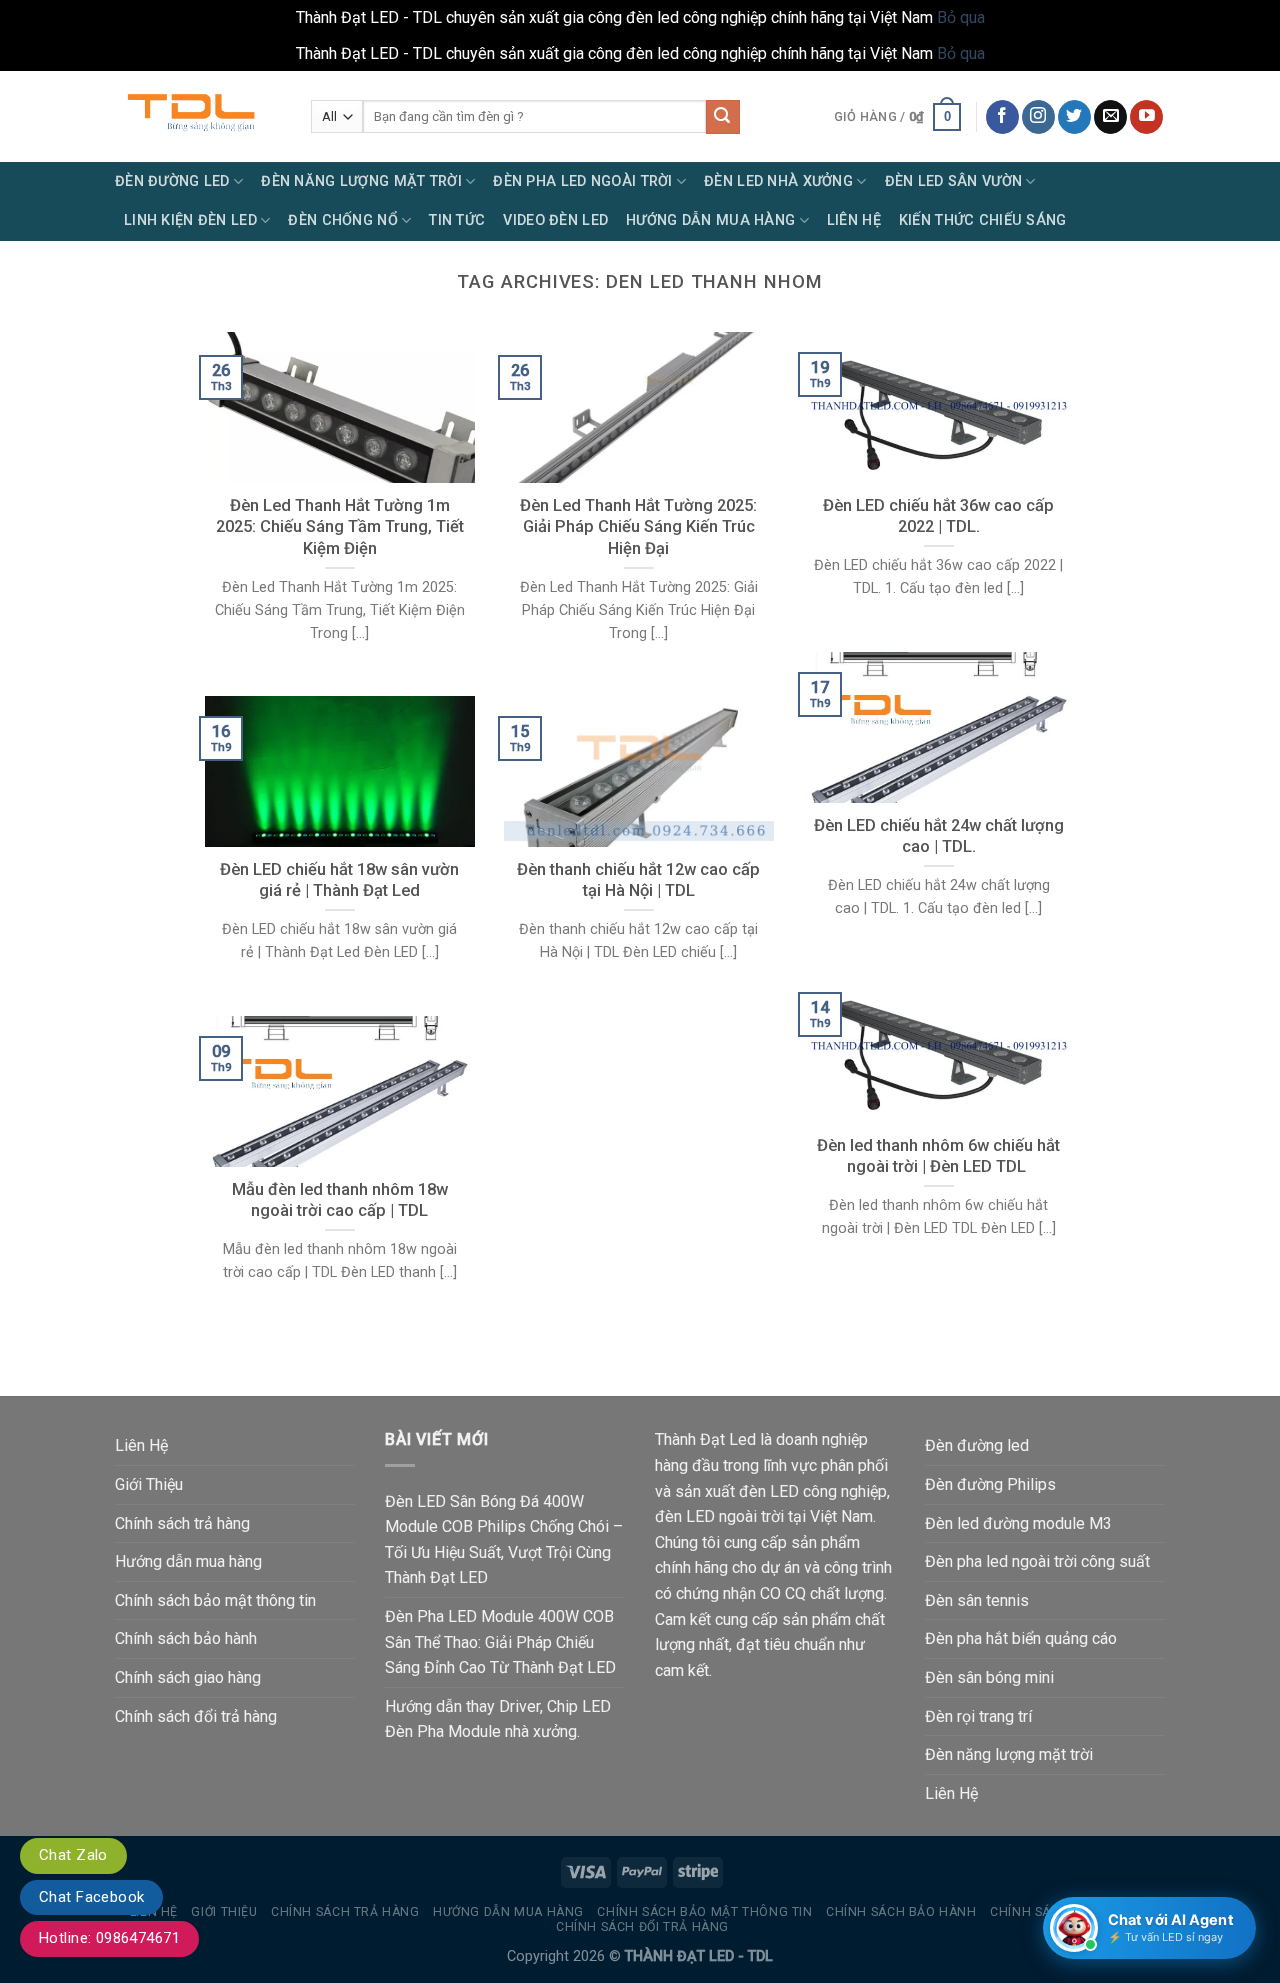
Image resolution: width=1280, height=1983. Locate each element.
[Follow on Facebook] (1002, 117)
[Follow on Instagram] (1038, 117)
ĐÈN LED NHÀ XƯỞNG (778, 181)
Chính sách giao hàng (188, 1677)
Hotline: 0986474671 (109, 1938)
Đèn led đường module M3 (1018, 1523)
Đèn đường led (977, 1445)
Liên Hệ (854, 220)
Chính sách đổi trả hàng (196, 1716)
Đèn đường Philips (990, 1484)
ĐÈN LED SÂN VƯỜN (954, 181)
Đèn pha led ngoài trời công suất (1037, 1561)
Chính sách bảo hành (186, 1638)
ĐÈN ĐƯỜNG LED (172, 181)
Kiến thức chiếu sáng (983, 220)
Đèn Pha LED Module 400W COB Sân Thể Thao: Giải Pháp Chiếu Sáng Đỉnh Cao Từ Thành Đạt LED (500, 1642)
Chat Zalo (73, 1855)
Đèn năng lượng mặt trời (1009, 1754)
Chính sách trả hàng (182, 1523)
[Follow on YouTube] (1146, 117)
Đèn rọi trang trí (978, 1716)
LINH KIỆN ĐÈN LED (190, 220)
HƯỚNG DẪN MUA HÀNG (710, 220)
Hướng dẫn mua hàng (188, 1561)
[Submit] (723, 117)
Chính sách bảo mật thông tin (215, 1600)
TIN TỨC (457, 220)
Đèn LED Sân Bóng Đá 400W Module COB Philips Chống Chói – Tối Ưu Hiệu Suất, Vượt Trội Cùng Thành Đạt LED (504, 1540)
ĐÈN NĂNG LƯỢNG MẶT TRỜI (361, 181)
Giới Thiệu (149, 1484)
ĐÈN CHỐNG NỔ (342, 220)
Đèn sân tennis (977, 1600)
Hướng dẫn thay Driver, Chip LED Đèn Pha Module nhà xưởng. (498, 1719)
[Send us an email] (1110, 117)
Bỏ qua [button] (961, 17)
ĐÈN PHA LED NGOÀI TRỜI (582, 181)
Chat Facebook (91, 1897)
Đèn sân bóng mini (989, 1677)
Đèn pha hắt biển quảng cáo (1021, 1638)
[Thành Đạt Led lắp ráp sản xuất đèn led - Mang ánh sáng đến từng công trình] (198, 116)
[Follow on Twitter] (1074, 117)
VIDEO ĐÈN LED (555, 220)
